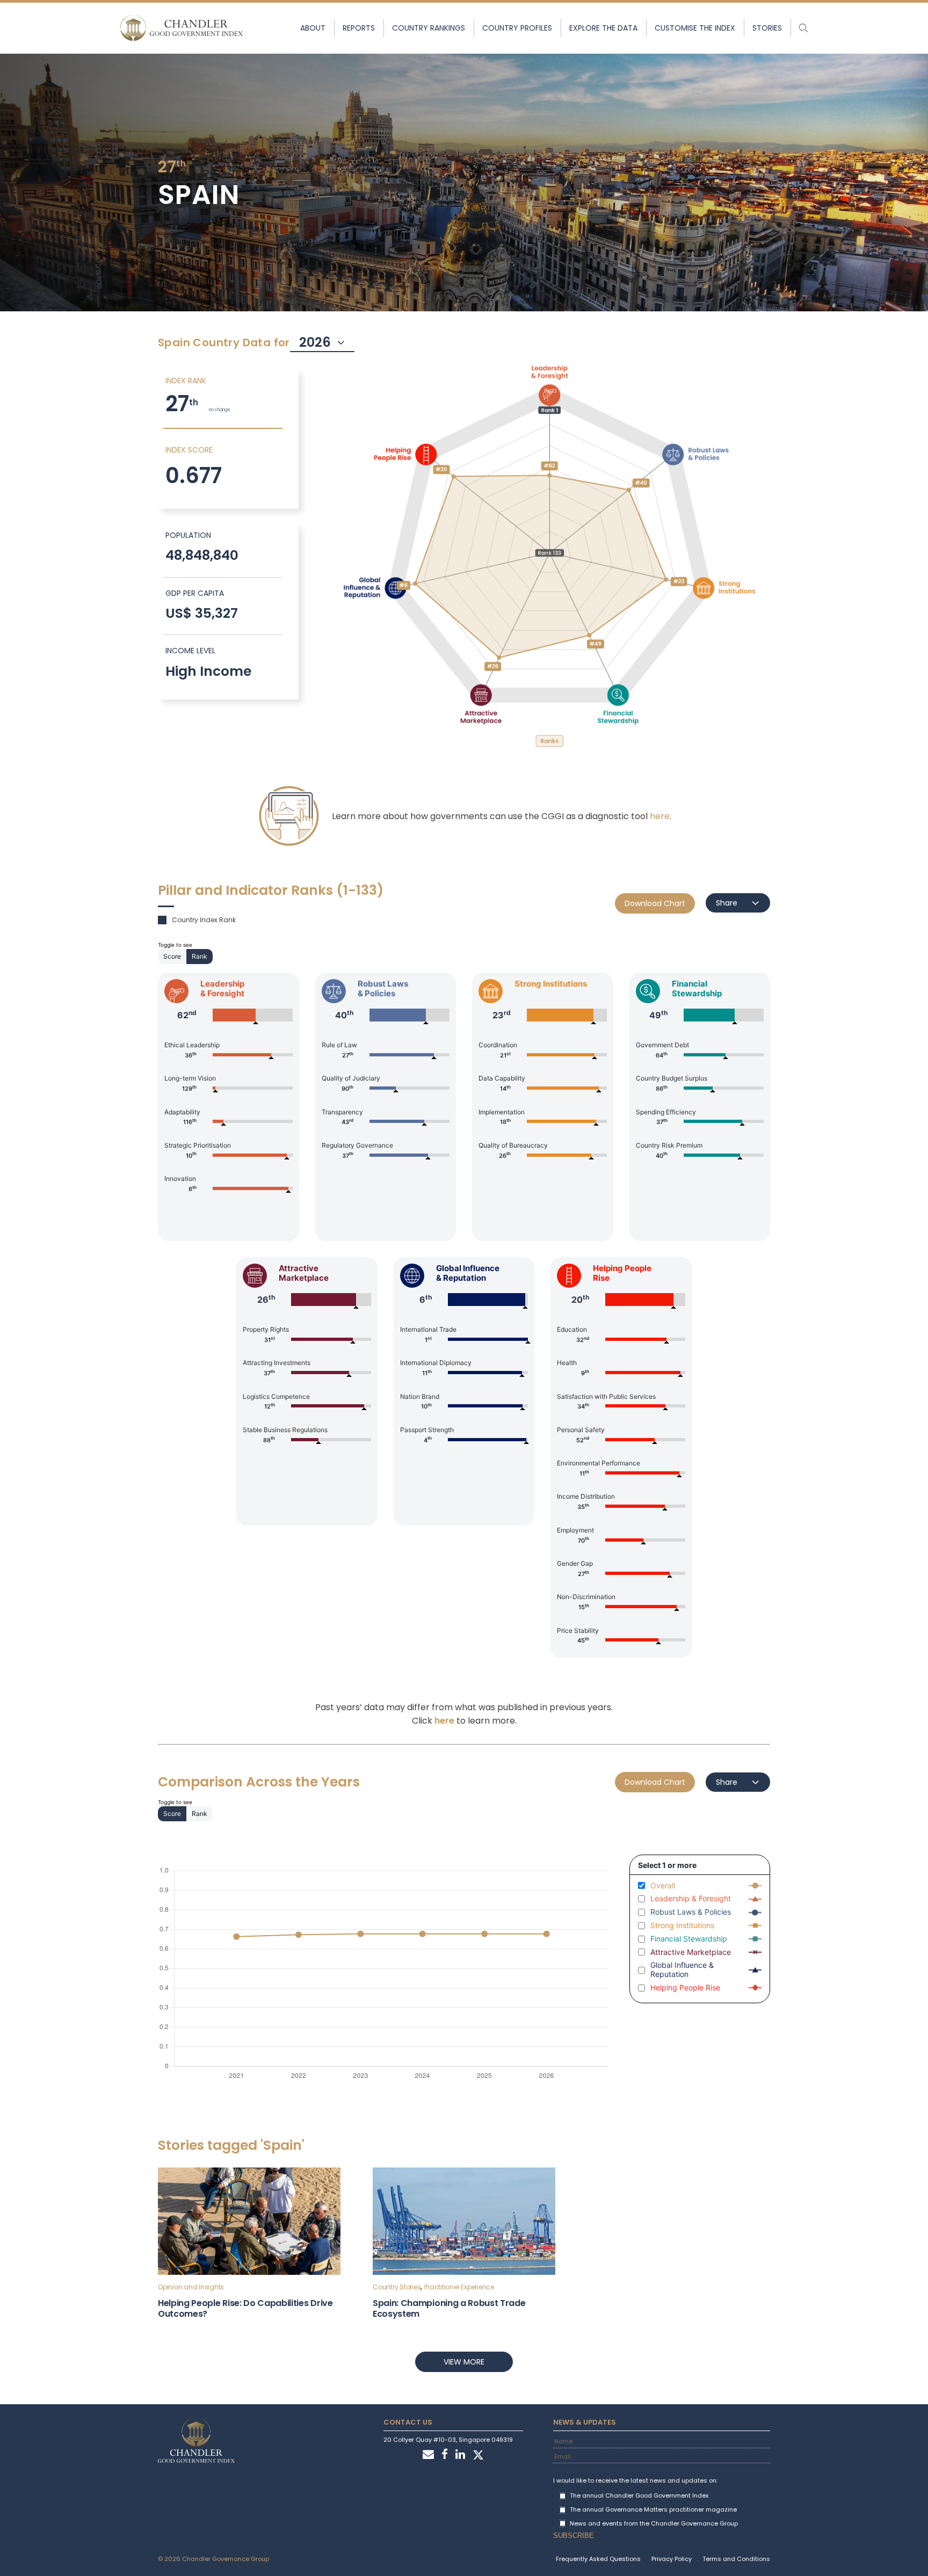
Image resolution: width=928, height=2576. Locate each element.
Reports (359, 28)
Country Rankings (429, 28)
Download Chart (655, 903)
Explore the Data (603, 28)
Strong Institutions (682, 1925)
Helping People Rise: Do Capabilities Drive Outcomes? (245, 2308)
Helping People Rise (685, 1988)
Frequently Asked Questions (598, 2559)
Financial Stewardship (689, 1939)
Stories (767, 28)
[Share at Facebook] (445, 2455)
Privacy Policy (672, 2559)
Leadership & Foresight (691, 1899)
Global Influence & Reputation (682, 1970)
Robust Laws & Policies (691, 1912)
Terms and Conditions (736, 2559)
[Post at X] (478, 2455)
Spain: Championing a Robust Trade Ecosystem (449, 2308)
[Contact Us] (428, 2455)
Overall (663, 1886)
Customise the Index (695, 28)
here (660, 816)
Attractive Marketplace (691, 1952)
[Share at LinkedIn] (460, 2455)
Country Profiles (517, 28)
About (313, 28)
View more (464, 2362)
